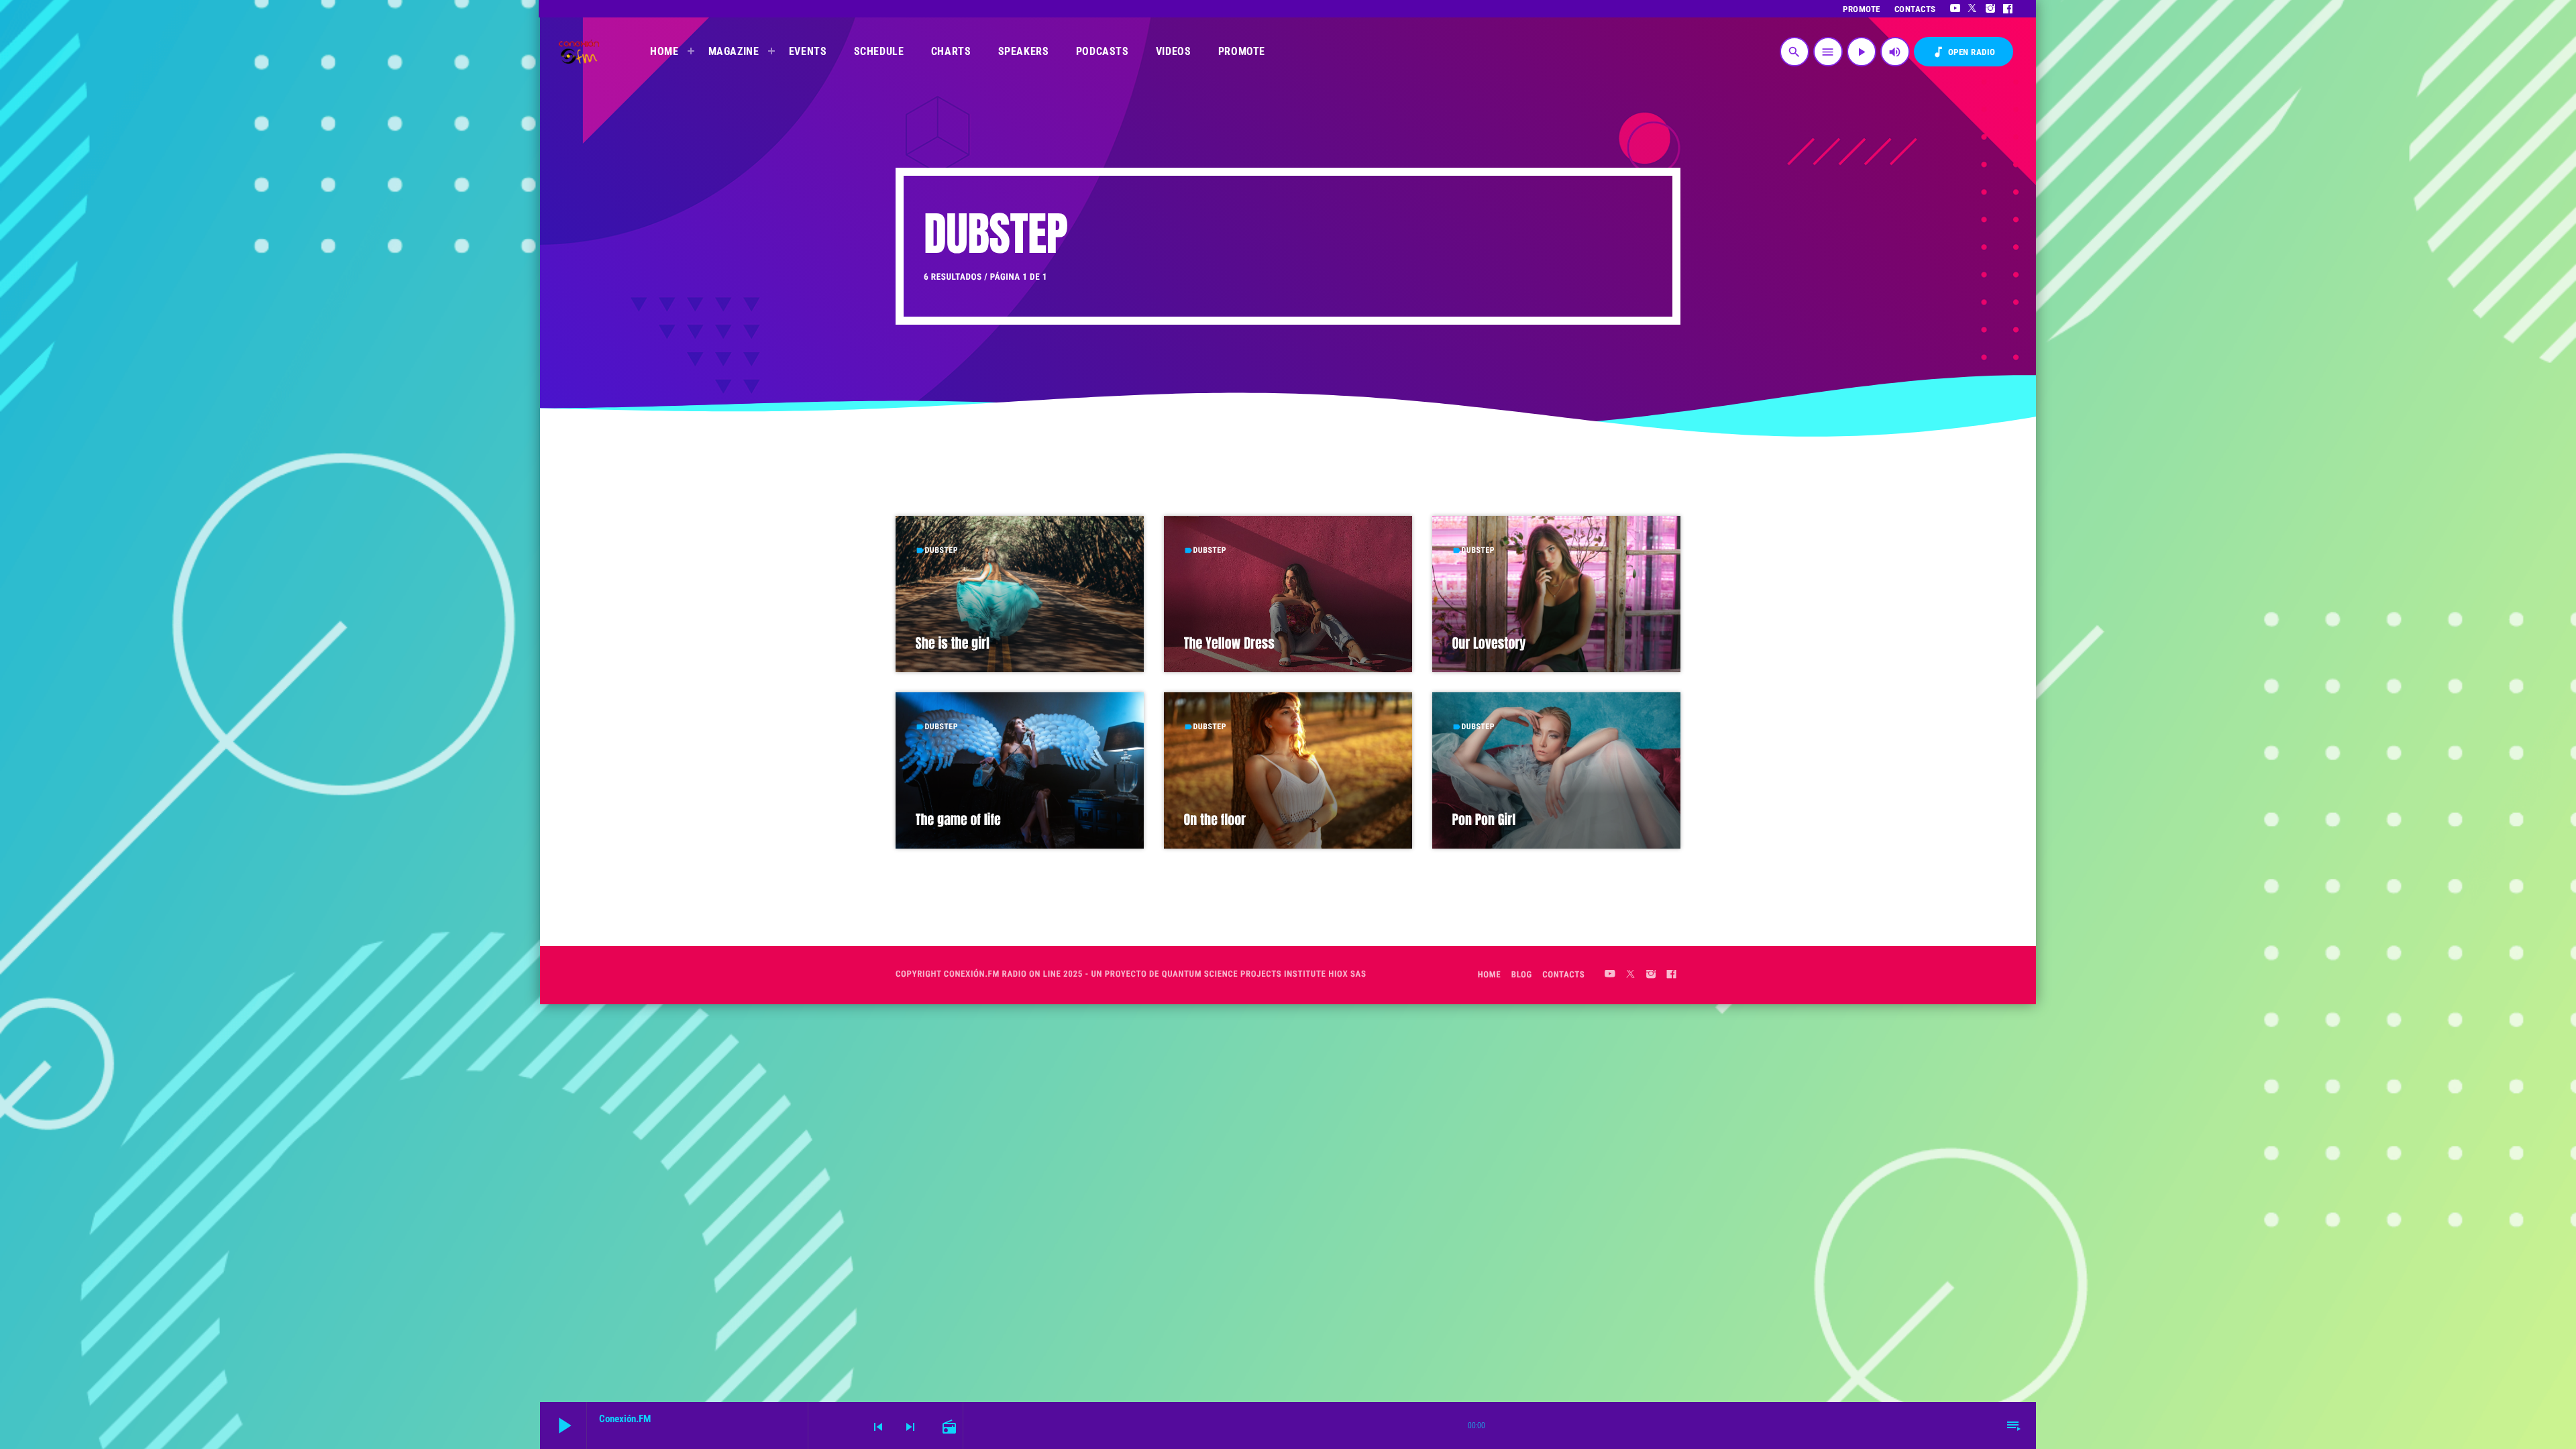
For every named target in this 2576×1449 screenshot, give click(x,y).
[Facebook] (2008, 9)
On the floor (1215, 819)
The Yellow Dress (1229, 643)
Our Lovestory (1489, 643)
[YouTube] (1955, 9)
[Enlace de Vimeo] (579, 52)
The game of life (958, 819)
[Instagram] (1991, 9)
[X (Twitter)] (1973, 9)
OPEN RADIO (1964, 52)
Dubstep (942, 550)
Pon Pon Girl (1484, 819)
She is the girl (953, 643)
